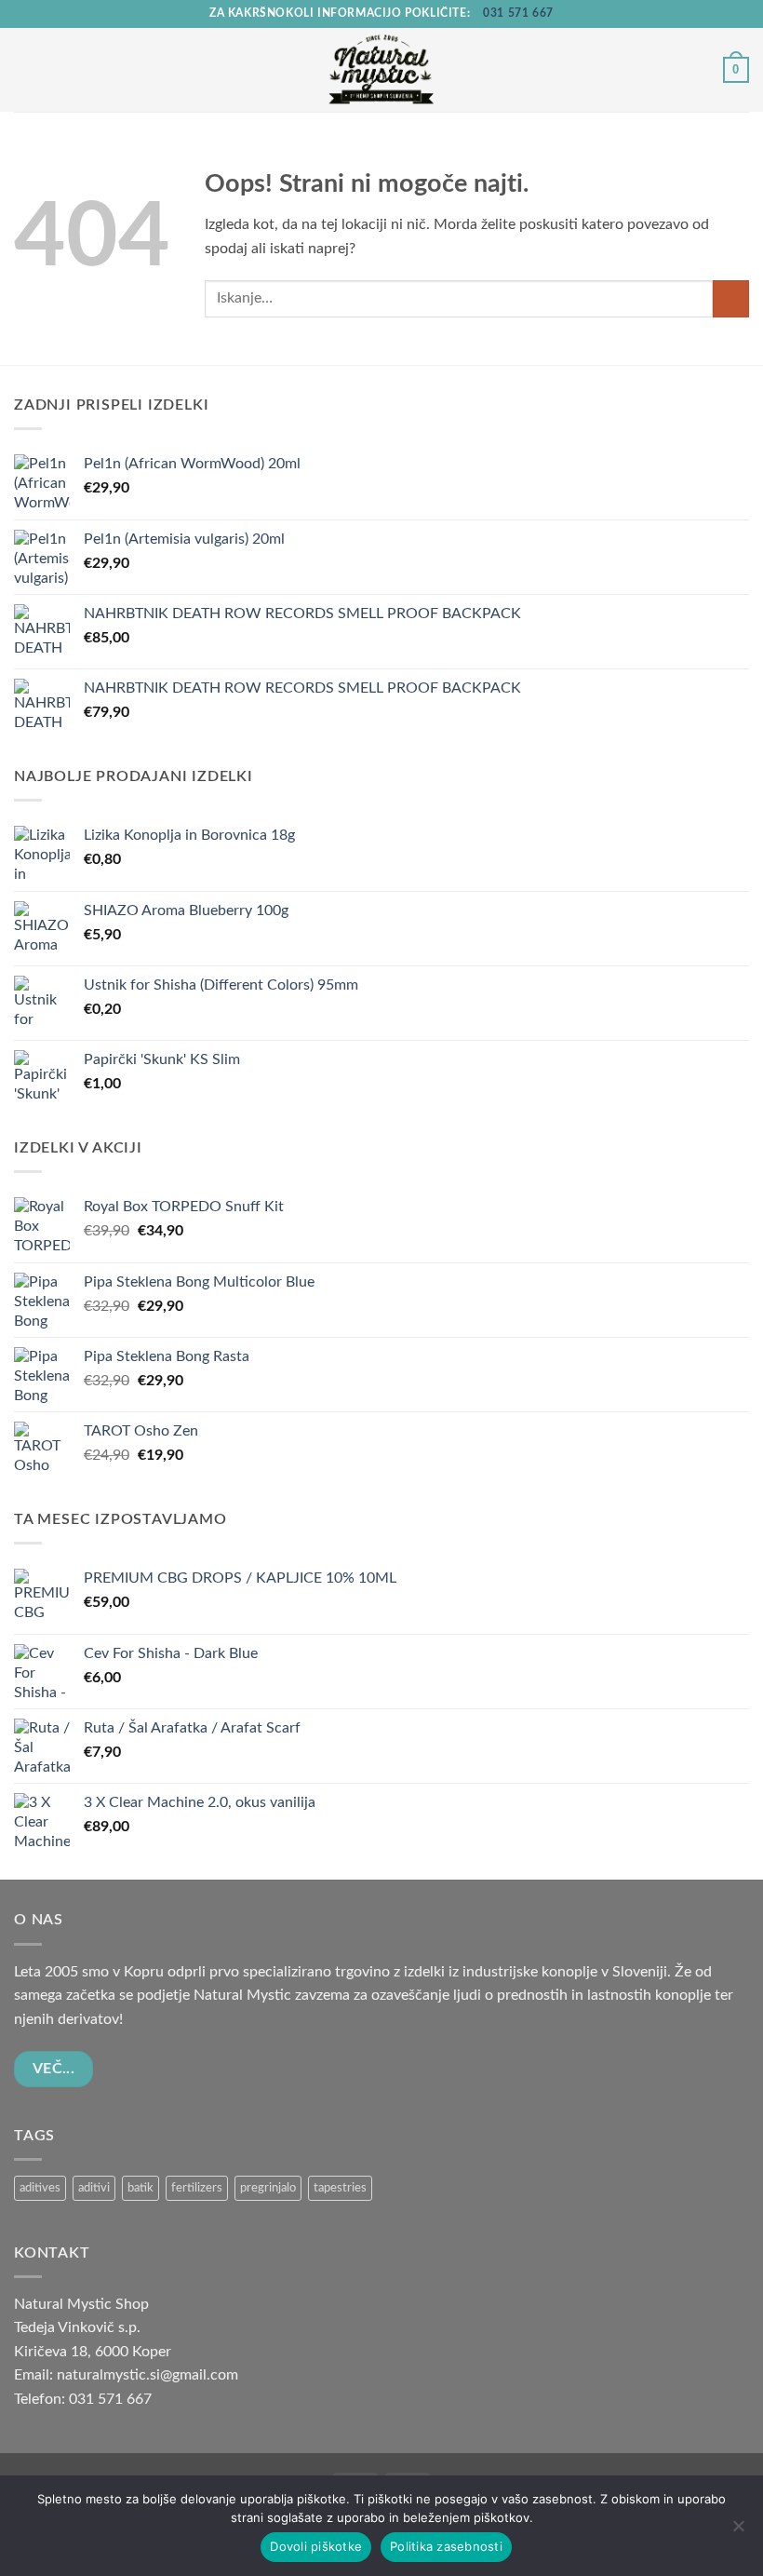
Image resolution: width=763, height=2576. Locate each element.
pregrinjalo (268, 2188)
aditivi (94, 2188)
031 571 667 (518, 13)
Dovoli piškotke (316, 2546)
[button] (25, 69)
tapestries (340, 2188)
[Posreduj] (731, 298)
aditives (40, 2188)
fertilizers (197, 2188)
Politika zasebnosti (446, 2546)
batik (141, 2188)
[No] (738, 2531)
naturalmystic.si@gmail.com (147, 2375)
